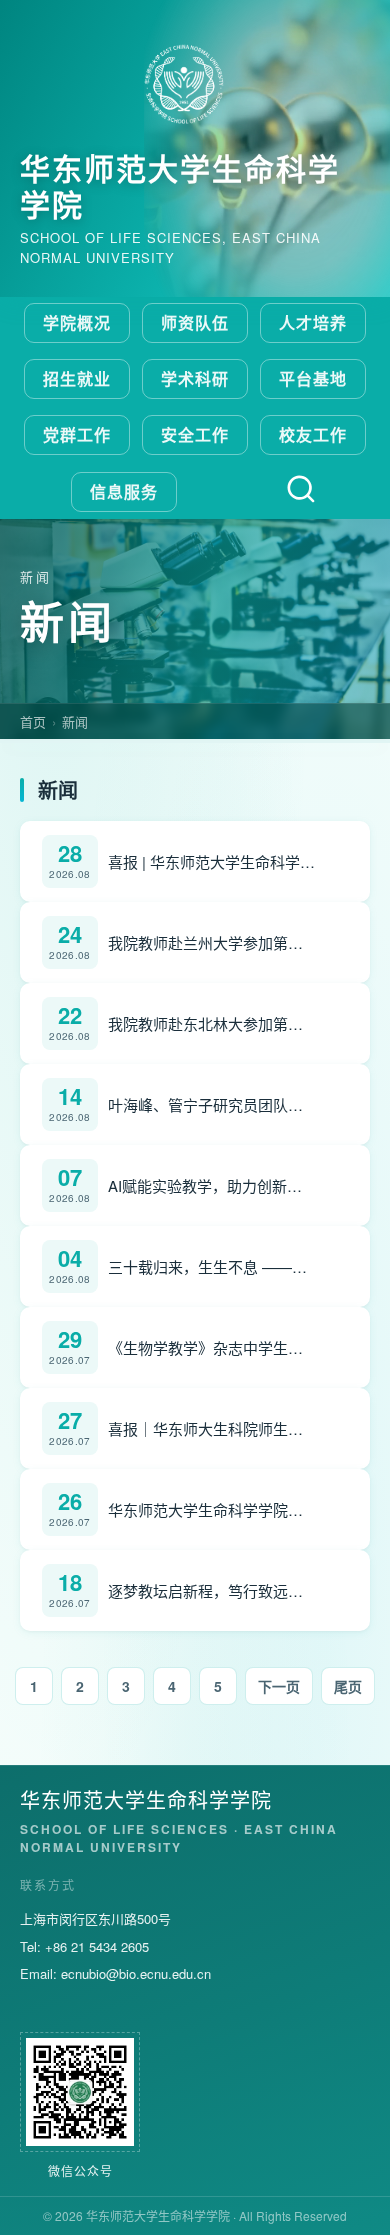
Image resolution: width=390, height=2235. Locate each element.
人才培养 (313, 322)
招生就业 (77, 378)
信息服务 (124, 491)
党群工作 (77, 434)
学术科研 (195, 378)
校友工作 (313, 434)
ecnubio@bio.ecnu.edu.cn (136, 1973)
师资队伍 (195, 322)
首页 (33, 721)
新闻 (75, 721)
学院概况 (77, 322)
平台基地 (313, 378)
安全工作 (195, 434)
